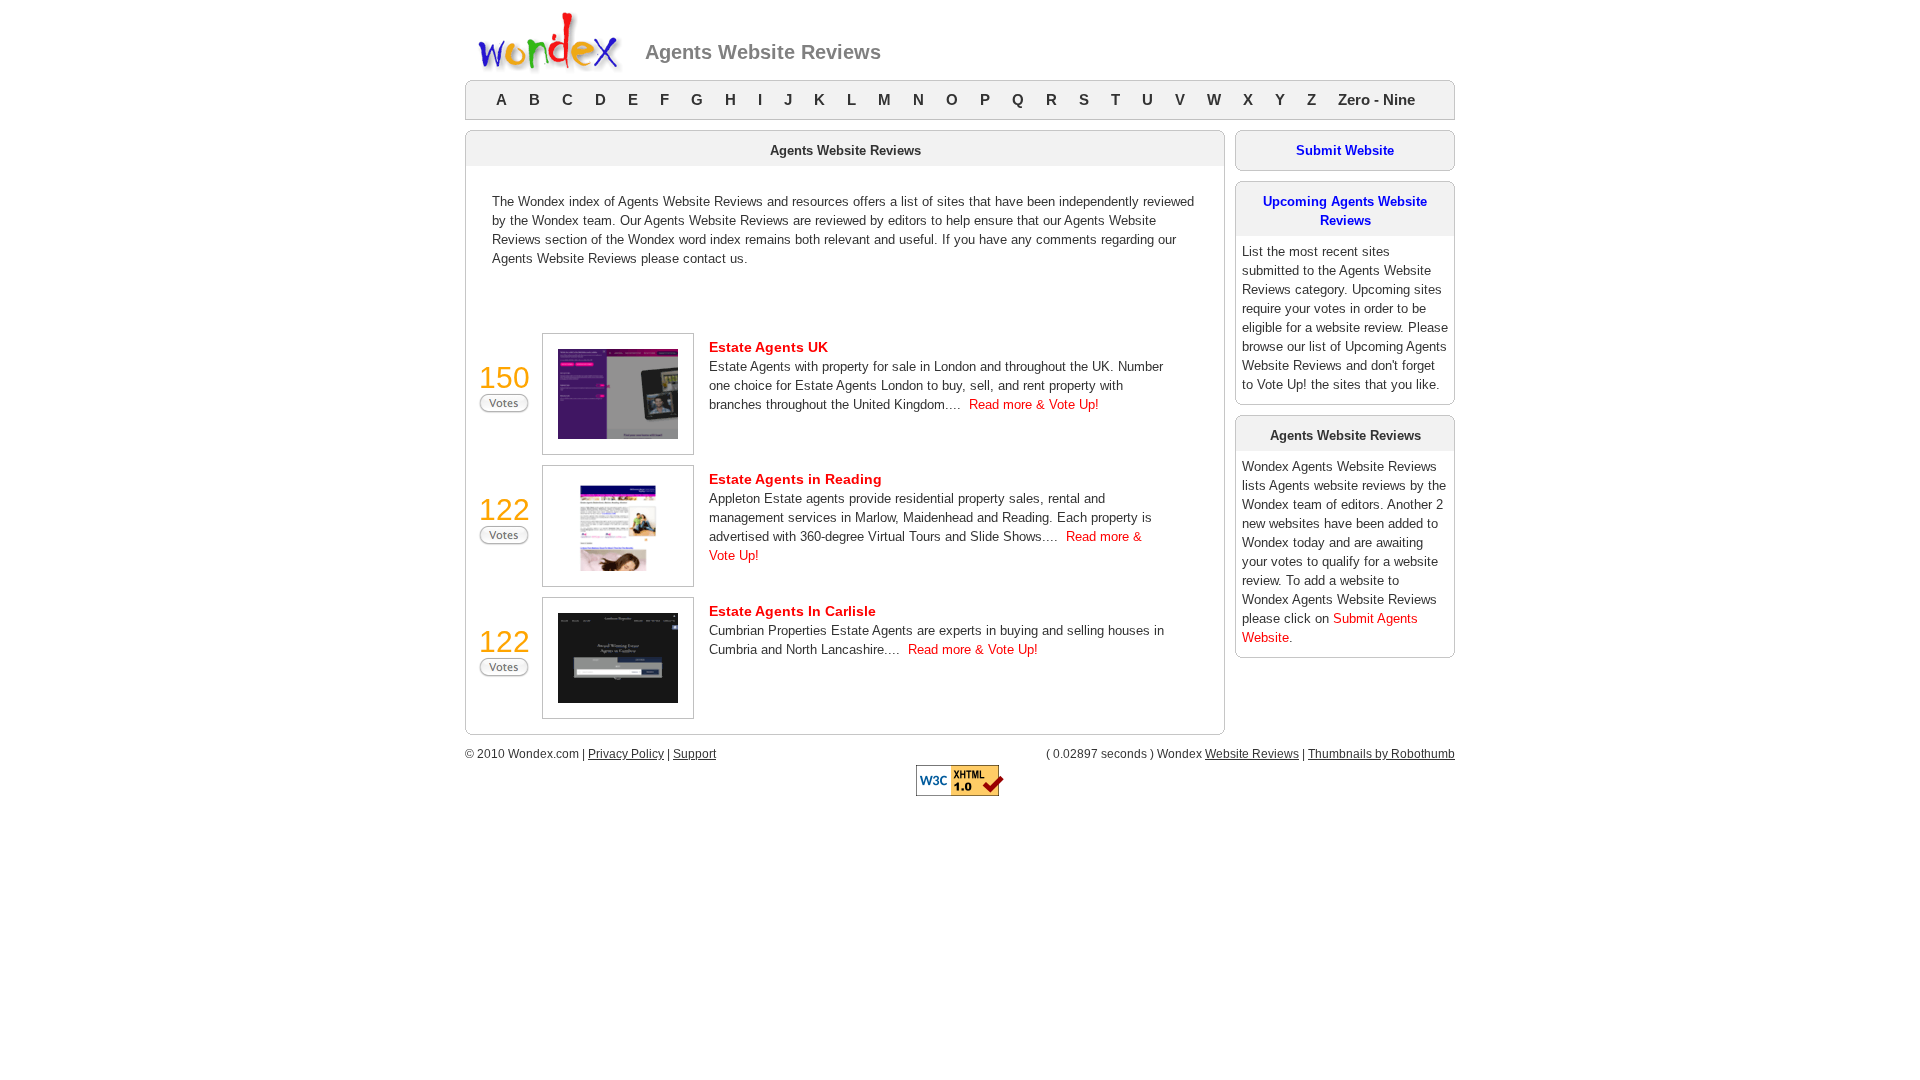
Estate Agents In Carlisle (792, 611)
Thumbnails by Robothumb (1381, 754)
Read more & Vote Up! (1034, 404)
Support (694, 754)
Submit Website (1345, 150)
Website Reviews (1252, 754)
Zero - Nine (1376, 99)
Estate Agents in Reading (795, 479)
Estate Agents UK (768, 347)
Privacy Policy (626, 754)
